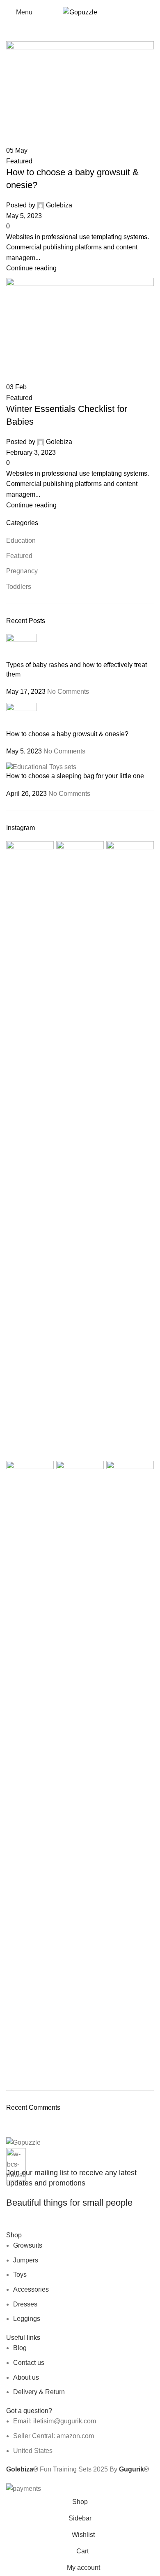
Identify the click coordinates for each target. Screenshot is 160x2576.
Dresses (25, 2304)
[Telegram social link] (71, 2224)
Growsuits (28, 2245)
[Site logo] (80, 12)
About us (26, 2377)
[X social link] (27, 2224)
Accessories (31, 2289)
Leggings (27, 2319)
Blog (20, 2348)
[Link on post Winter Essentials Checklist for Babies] (80, 1247)
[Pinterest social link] (42, 2224)
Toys (20, 2275)
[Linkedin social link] (57, 2224)
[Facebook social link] (12, 2224)
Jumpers (26, 2260)
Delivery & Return (39, 2392)
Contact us (29, 2363)
